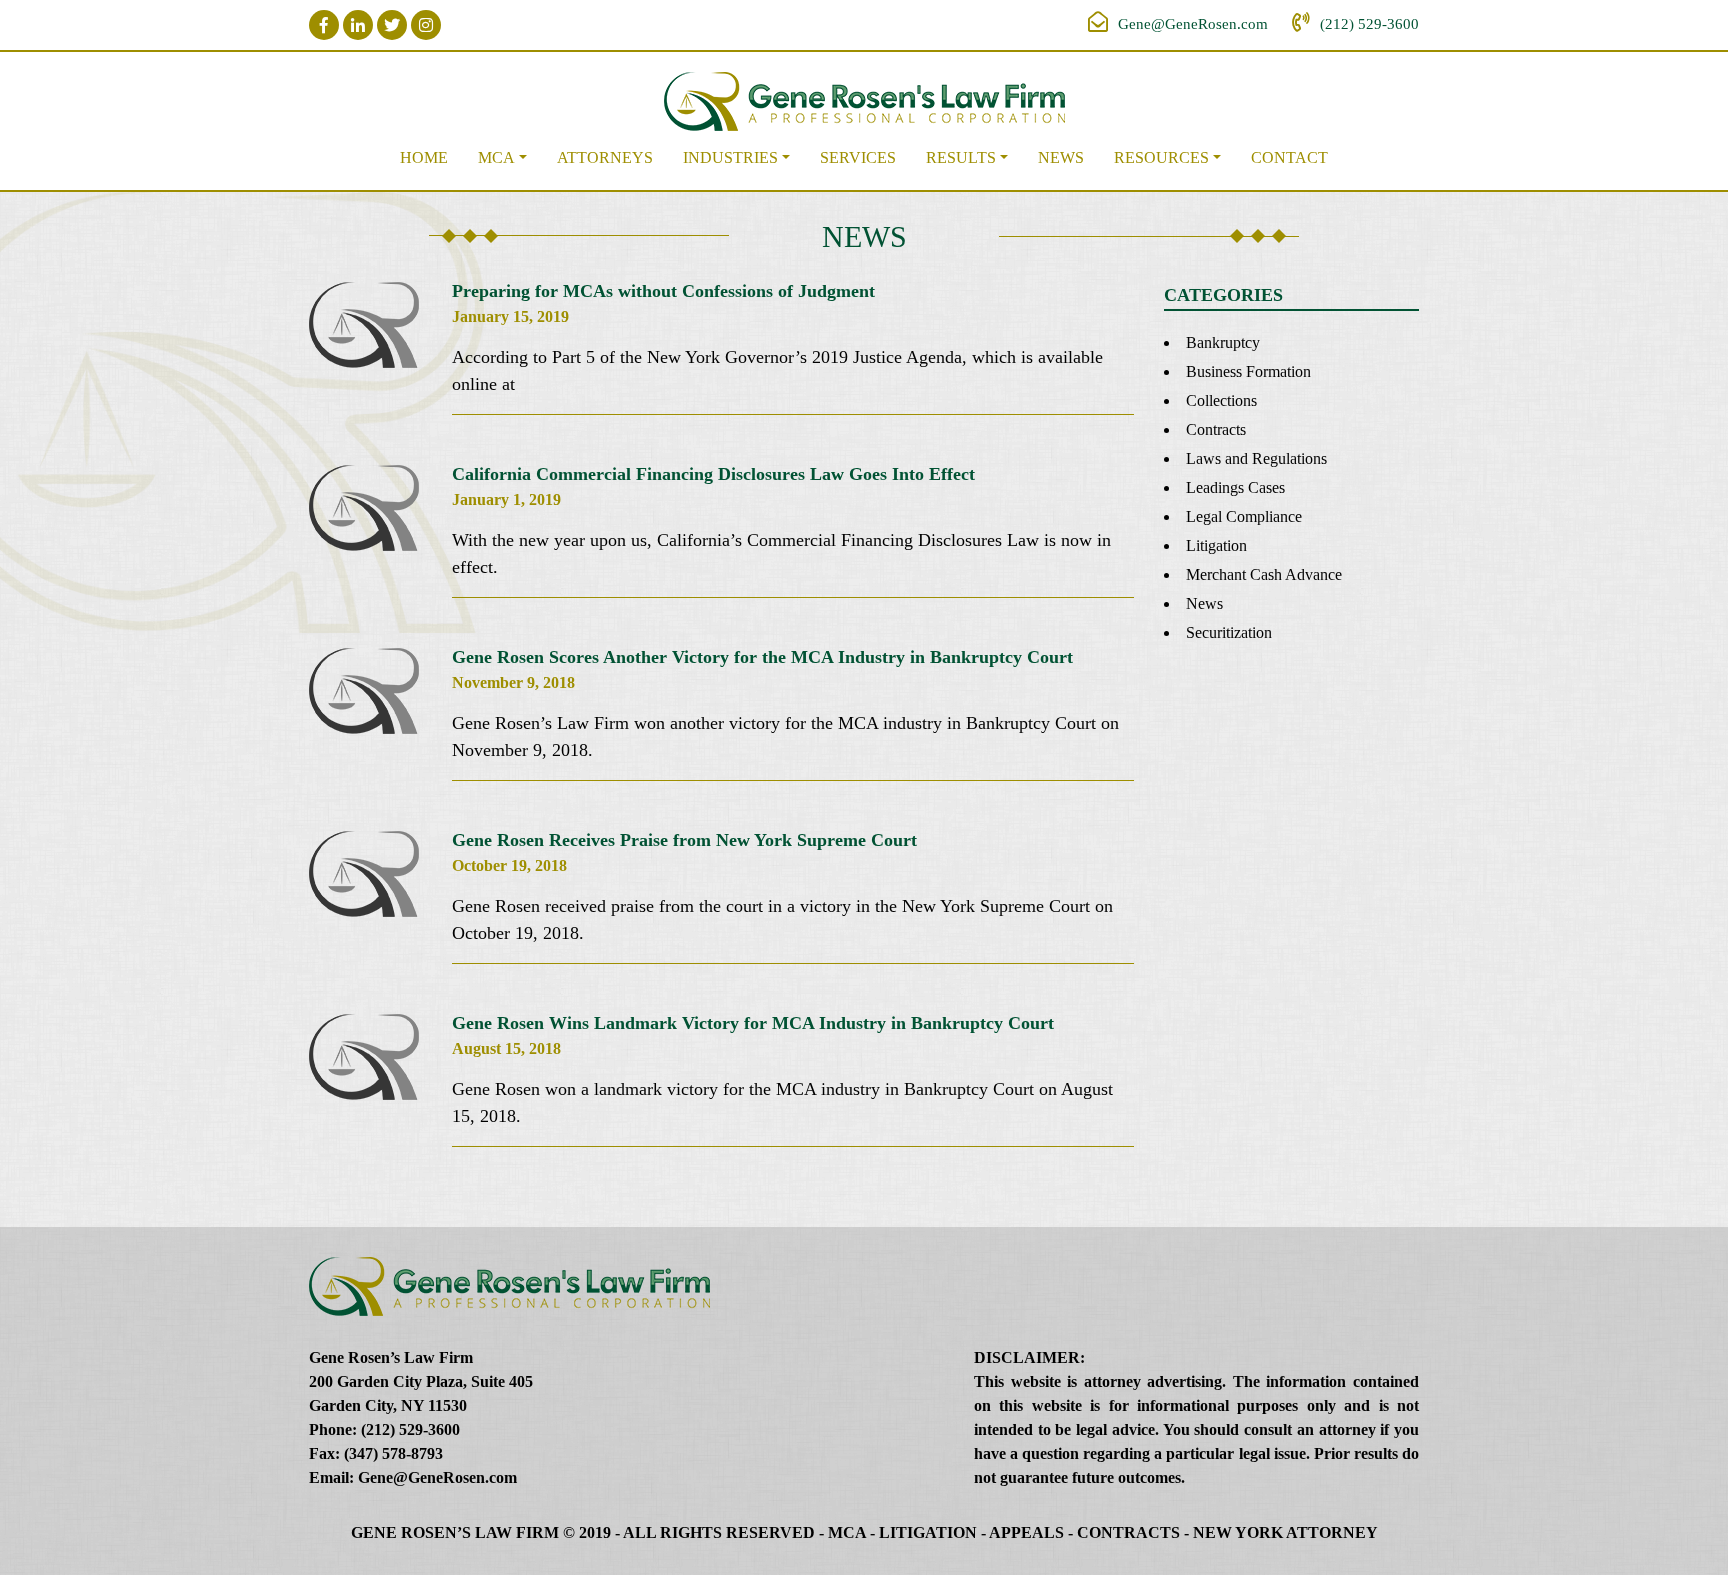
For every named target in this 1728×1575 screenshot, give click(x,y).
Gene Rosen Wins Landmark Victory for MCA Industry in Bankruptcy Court (753, 1023)
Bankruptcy (1223, 342)
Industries (730, 157)
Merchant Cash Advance (1264, 574)
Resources (1161, 157)
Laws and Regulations (1256, 458)
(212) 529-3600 (1369, 24)
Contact (1289, 157)
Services (858, 157)
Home (424, 157)
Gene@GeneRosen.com (1193, 24)
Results (961, 157)
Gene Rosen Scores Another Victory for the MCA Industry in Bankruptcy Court (762, 657)
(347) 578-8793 (393, 1453)
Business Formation (1248, 371)
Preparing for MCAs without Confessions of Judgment (663, 291)
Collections (1221, 400)
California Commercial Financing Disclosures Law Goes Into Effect (713, 474)
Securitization (1229, 632)
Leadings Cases (1235, 487)
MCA (496, 157)
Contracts (1216, 429)
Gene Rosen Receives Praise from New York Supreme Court (684, 840)
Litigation (1216, 545)
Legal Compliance (1244, 516)
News (1061, 157)
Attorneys (605, 157)
